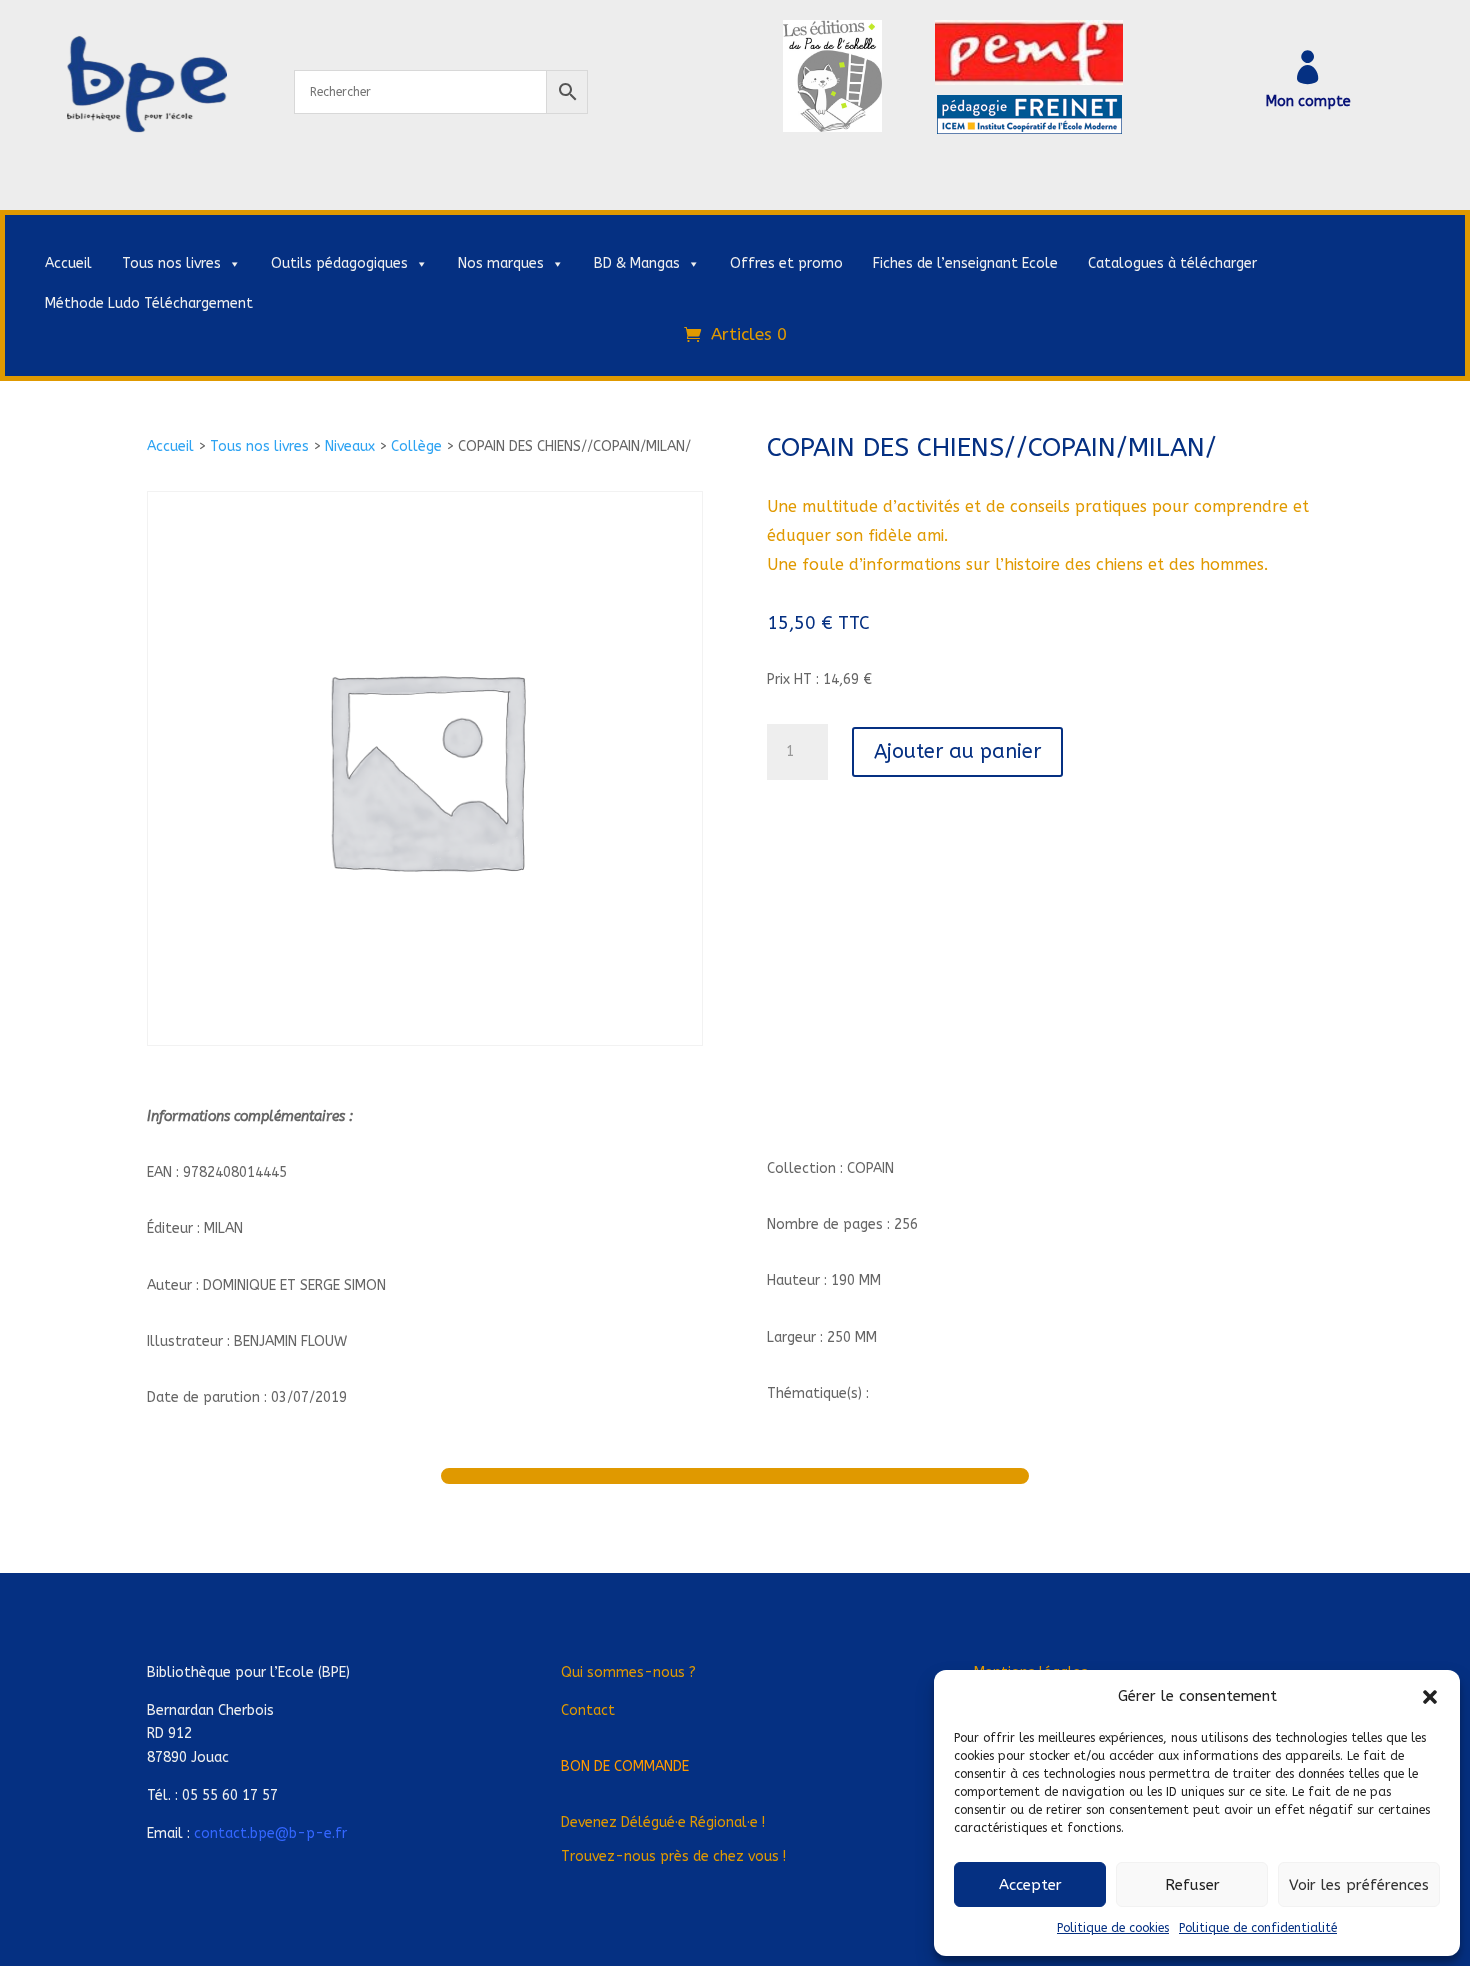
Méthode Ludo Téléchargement (149, 303)
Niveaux (350, 446)
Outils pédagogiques (339, 263)
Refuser (1192, 1885)
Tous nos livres (171, 263)
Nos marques (501, 263)
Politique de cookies (1113, 1928)
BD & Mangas (637, 263)
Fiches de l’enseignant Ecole (965, 263)
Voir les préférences (1359, 1885)
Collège (416, 446)
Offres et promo (786, 263)
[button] (1430, 1697)
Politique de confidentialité (1258, 1928)
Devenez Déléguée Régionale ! (663, 1822)
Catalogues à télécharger (1172, 263)
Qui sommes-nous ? (628, 1672)
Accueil (68, 263)
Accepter (1030, 1885)
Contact (588, 1710)
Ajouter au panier (957, 751)
